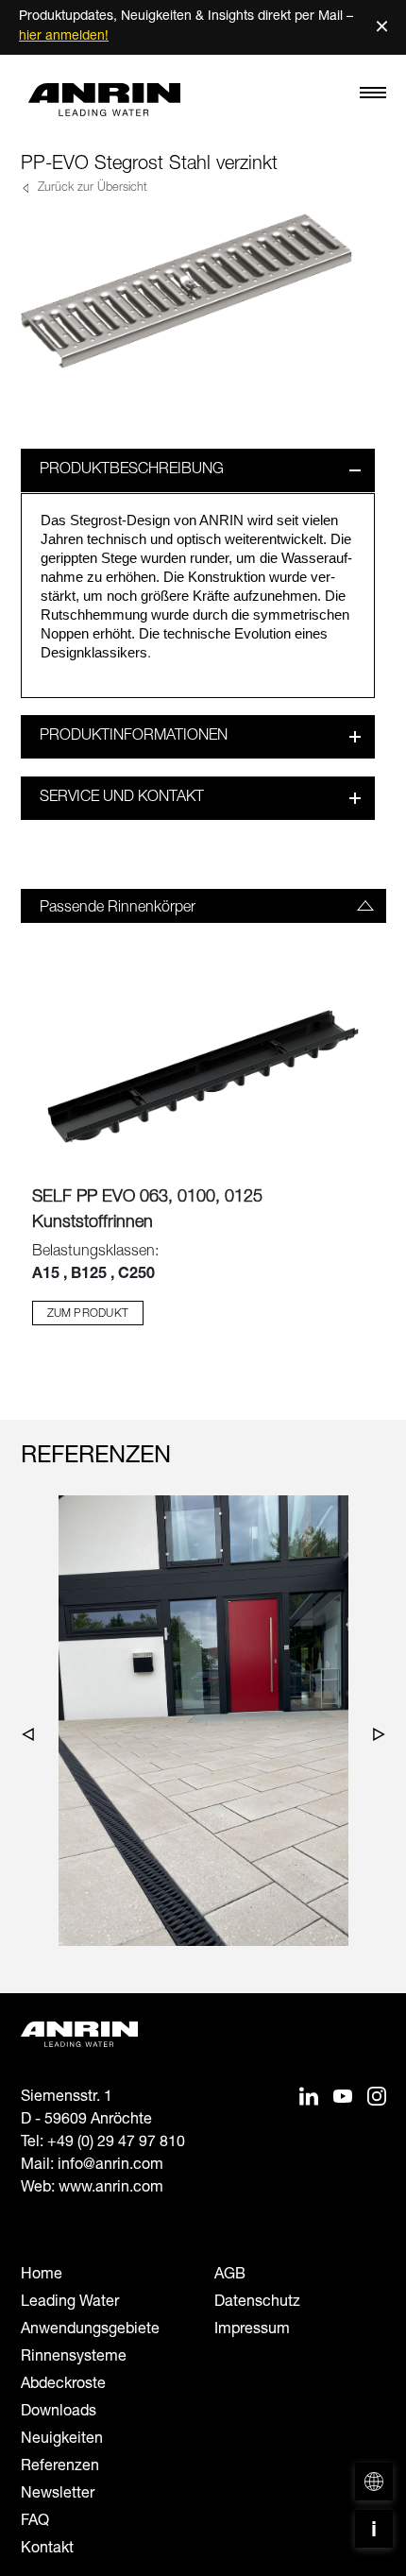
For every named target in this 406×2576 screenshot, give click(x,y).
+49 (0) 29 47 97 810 (116, 2143)
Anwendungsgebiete (90, 2330)
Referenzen (60, 2467)
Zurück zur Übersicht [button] (91, 188)
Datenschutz (257, 2303)
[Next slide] (374, 1738)
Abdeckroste (63, 2385)
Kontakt (47, 2550)
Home (42, 2276)
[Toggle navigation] (373, 97)
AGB (230, 2276)
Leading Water (70, 2303)
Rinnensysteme (74, 2358)
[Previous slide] (33, 1738)
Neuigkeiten (62, 2440)
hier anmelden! (64, 37)
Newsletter (58, 2495)
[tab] (203, 906)
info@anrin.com (110, 2166)
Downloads (59, 2413)
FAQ (35, 2522)
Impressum (252, 2330)
